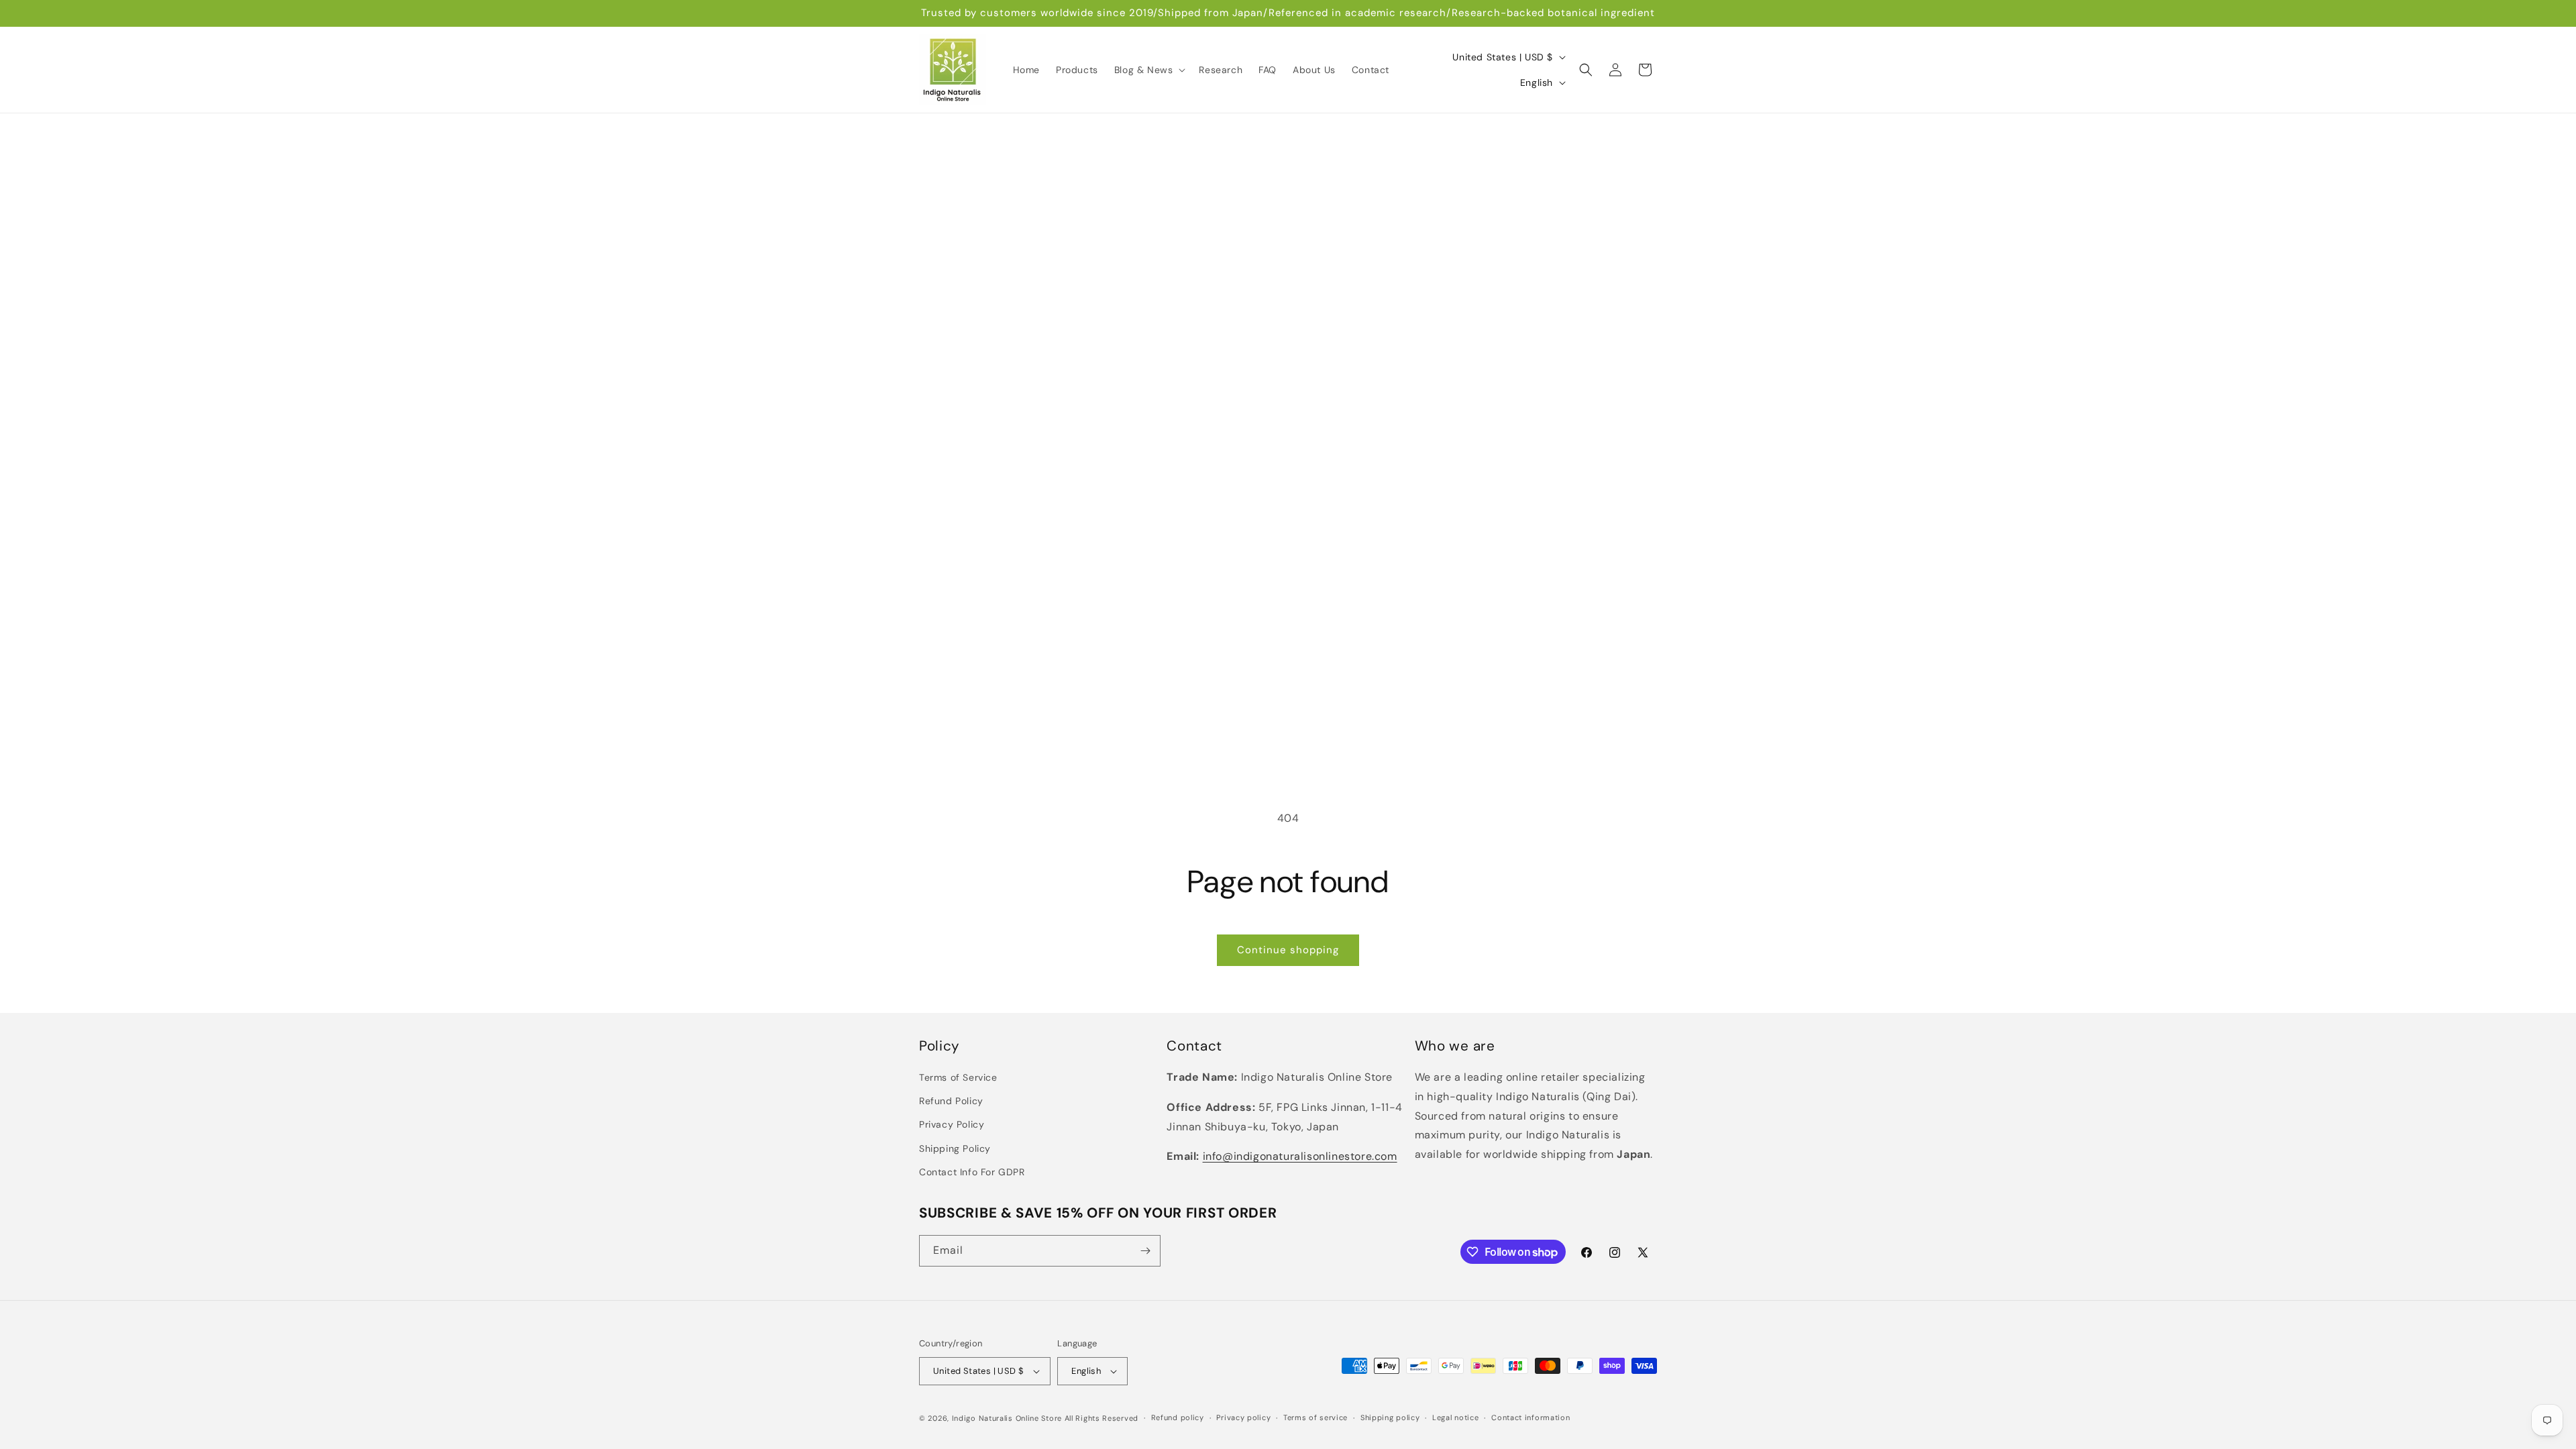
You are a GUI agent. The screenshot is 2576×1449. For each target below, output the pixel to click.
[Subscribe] (1145, 1251)
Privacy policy (1243, 1417)
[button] (1149, 70)
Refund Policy (951, 1101)
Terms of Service (958, 1077)
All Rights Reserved (1102, 1418)
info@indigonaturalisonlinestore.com (1300, 1156)
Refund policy (1178, 1417)
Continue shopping (1288, 950)
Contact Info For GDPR (972, 1172)
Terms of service (1316, 1417)
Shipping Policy (955, 1148)
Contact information (1531, 1417)
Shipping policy (1390, 1417)
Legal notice (1455, 1417)
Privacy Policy (952, 1124)
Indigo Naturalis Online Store (1007, 1418)
